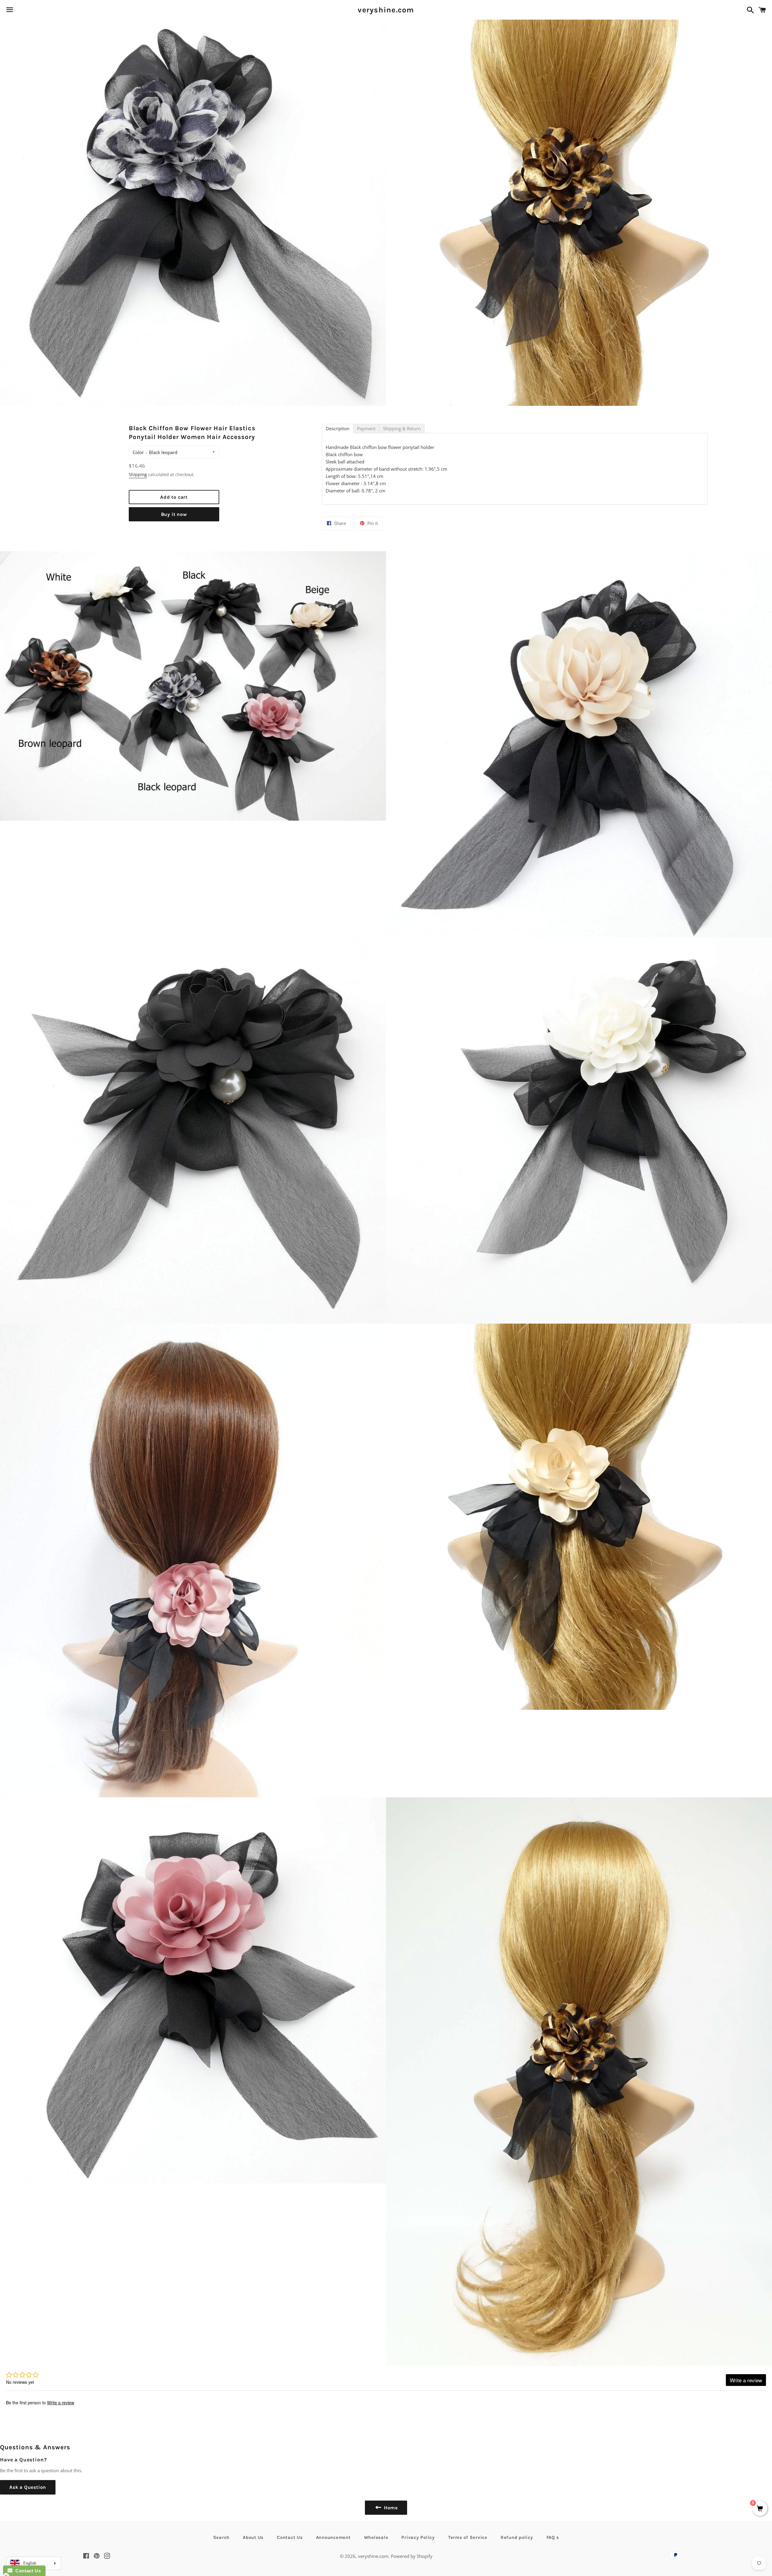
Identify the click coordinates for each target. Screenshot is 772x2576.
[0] (760, 2509)
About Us (253, 2537)
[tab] (338, 429)
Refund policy (517, 2537)
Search (221, 2537)
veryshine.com (386, 10)
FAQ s (553, 2537)
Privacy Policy (418, 2537)
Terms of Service (468, 2537)
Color (138, 452)
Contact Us (290, 2537)
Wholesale (376, 2537)
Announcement (333, 2537)
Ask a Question (28, 2487)
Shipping (138, 474)
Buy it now (174, 514)
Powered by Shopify (412, 2556)
